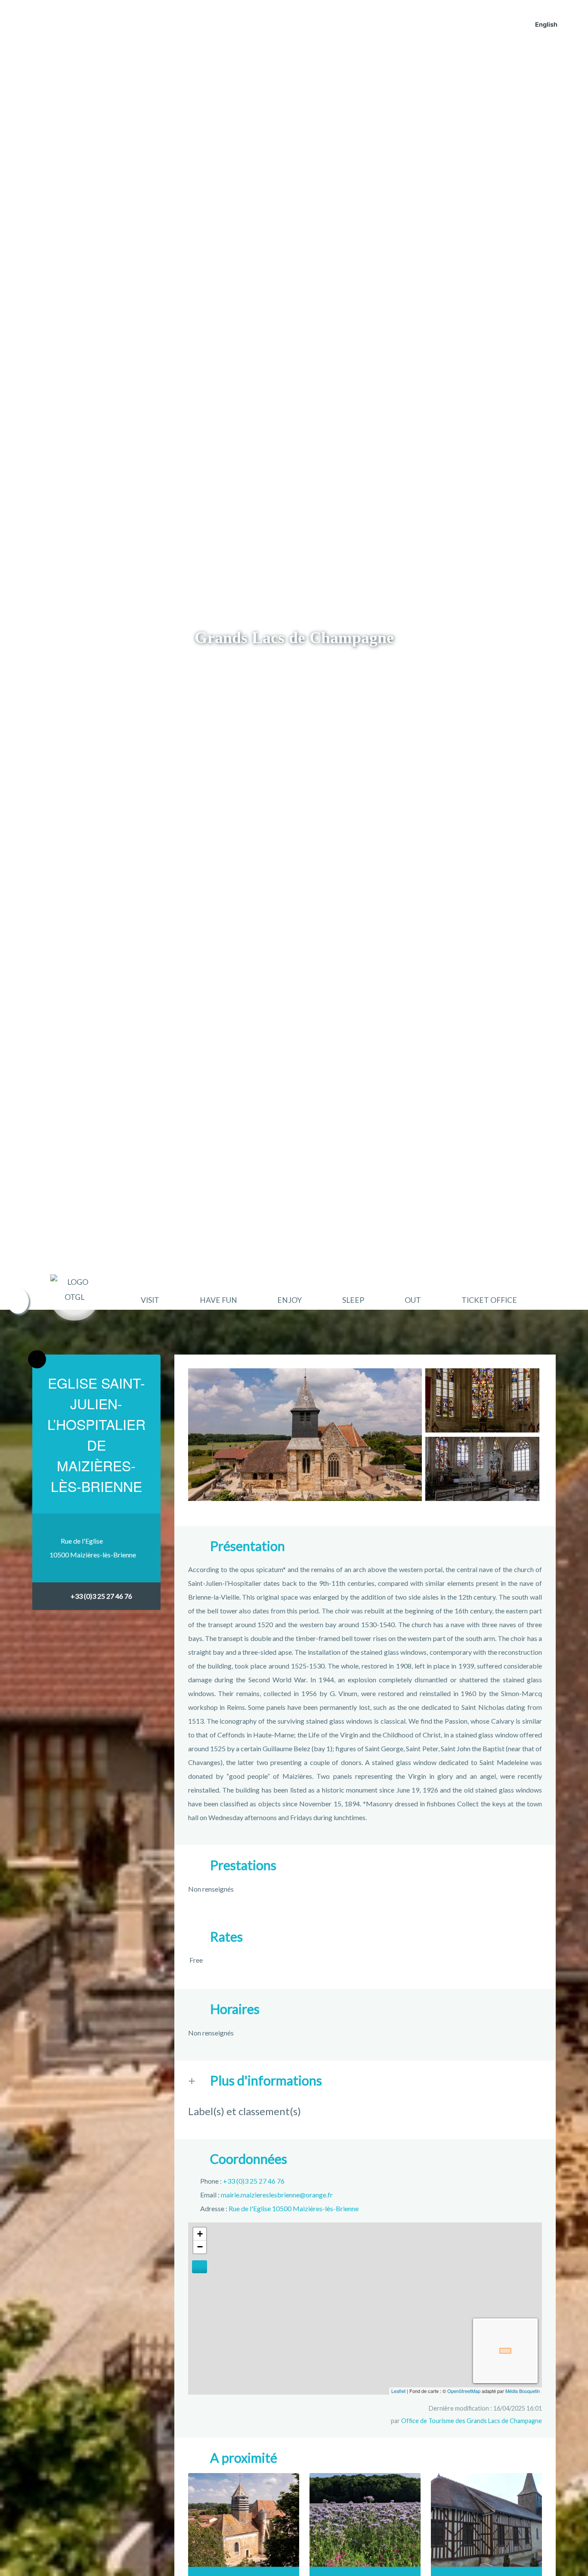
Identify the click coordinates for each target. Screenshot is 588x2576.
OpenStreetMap (464, 2391)
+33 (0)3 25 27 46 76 (101, 1596)
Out (413, 1300)
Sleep (353, 1300)
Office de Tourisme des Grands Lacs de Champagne (472, 2421)
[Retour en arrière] (37, 1359)
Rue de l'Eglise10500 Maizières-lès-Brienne (93, 1548)
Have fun (218, 1300)
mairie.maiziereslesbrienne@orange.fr (277, 2195)
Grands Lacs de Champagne (294, 637)
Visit (150, 1300)
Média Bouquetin (523, 2391)
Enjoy (289, 1300)
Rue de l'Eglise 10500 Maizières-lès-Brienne (294, 2208)
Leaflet (398, 2391)
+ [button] (200, 2234)
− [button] (200, 2247)
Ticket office (489, 1300)
